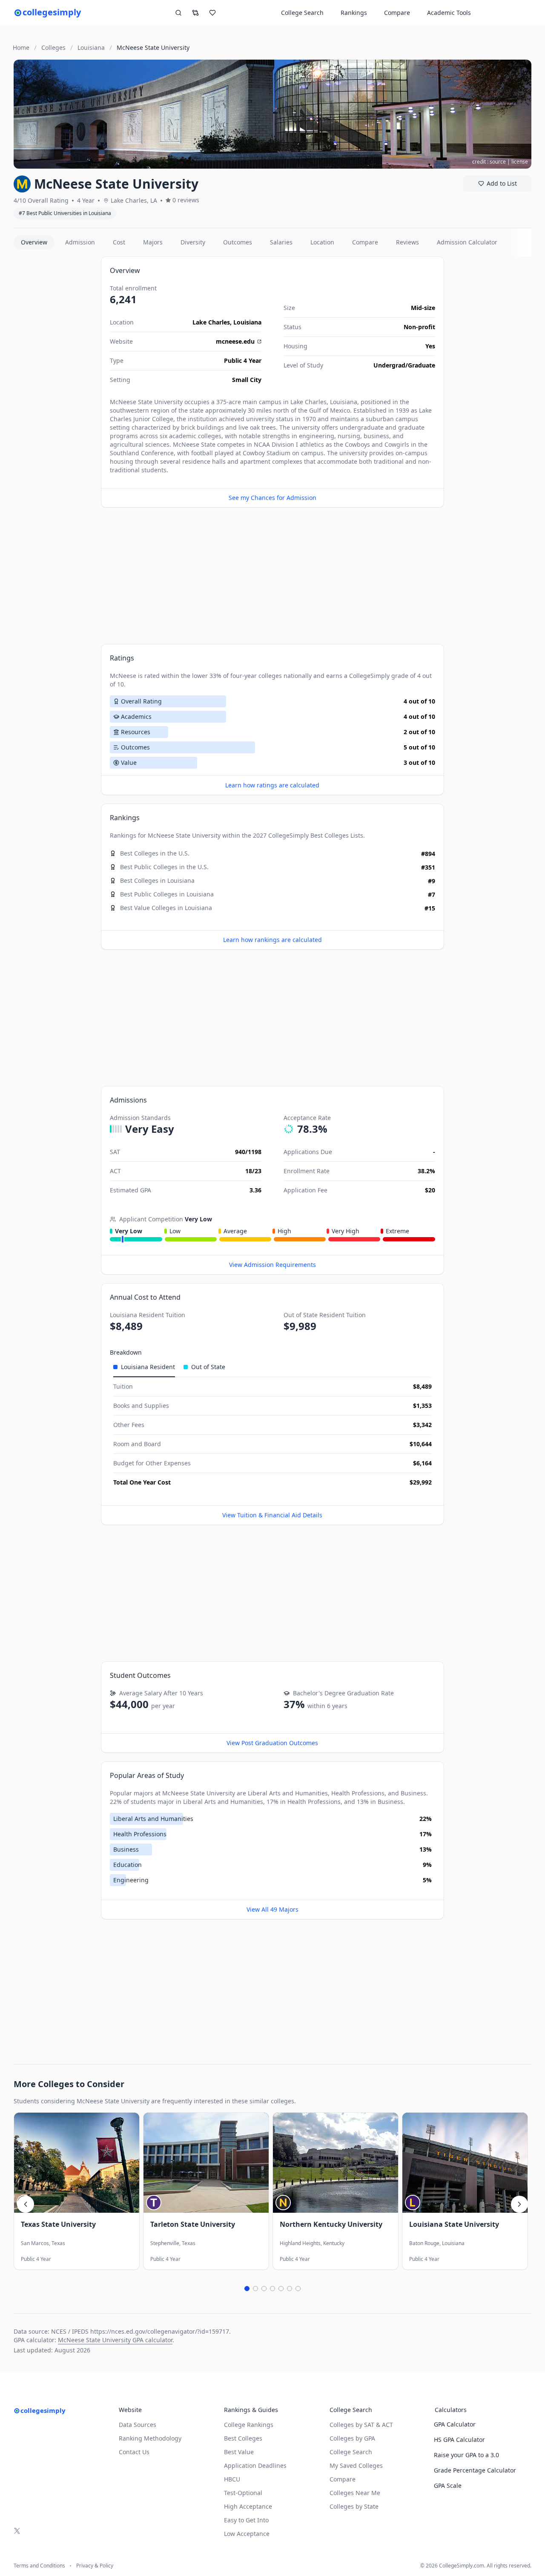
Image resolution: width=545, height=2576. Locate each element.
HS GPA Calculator (459, 2440)
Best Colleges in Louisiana (157, 880)
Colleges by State (354, 2506)
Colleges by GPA (352, 2438)
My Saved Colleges (356, 2465)
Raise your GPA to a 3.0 (466, 2455)
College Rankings (249, 2425)
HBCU (232, 2479)
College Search (351, 2452)
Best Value (239, 2452)
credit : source (489, 162)
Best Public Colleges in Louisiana (167, 894)
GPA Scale (448, 2486)
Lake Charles (211, 322)
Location (322, 242)
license (520, 162)
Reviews (407, 242)
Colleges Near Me (355, 2493)
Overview (34, 242)
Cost (119, 242)
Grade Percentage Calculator (475, 2470)
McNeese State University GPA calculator (115, 2340)
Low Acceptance (247, 2534)
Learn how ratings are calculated (272, 785)
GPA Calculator (455, 2424)
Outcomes (238, 242)
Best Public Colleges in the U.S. (164, 867)
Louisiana (247, 322)
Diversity (193, 242)
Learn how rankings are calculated (272, 940)
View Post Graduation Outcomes (272, 1743)
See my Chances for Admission (272, 498)
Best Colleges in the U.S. (155, 853)
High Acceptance (248, 2506)
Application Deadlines (255, 2465)
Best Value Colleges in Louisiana (166, 908)
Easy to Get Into (246, 2520)
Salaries (281, 242)
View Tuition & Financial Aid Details (272, 1515)
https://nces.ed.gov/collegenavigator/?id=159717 (160, 2331)
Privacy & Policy (95, 2566)
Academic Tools (449, 13)
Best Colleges (330, 835)
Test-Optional (243, 2493)
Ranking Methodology (150, 2438)
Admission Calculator (467, 242)
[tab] (144, 1367)
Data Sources (138, 2425)
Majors (153, 242)
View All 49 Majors (272, 1909)
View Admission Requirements (272, 1265)
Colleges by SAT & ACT (361, 2425)
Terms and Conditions (39, 2566)
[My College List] (212, 13)
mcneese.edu (235, 341)
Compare (397, 13)
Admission (80, 242)
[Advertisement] (54, 384)
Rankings (354, 13)
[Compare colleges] (195, 13)
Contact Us (134, 2452)
